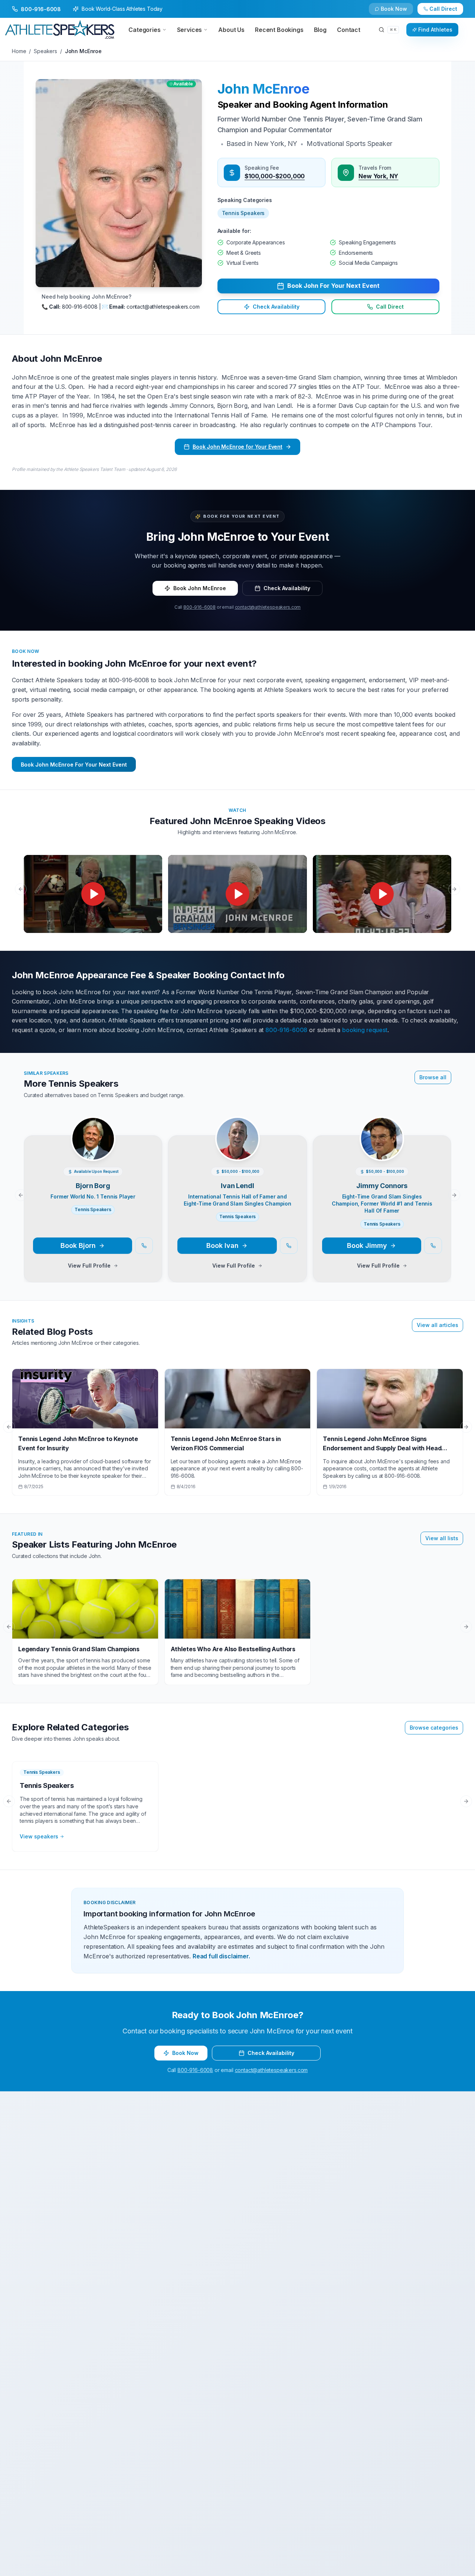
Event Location (121, 1282)
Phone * (112, 1252)
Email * (249, 1223)
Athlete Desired (260, 1310)
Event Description (125, 1340)
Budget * (251, 1282)
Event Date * (118, 1310)
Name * (112, 1223)
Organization (257, 1252)
